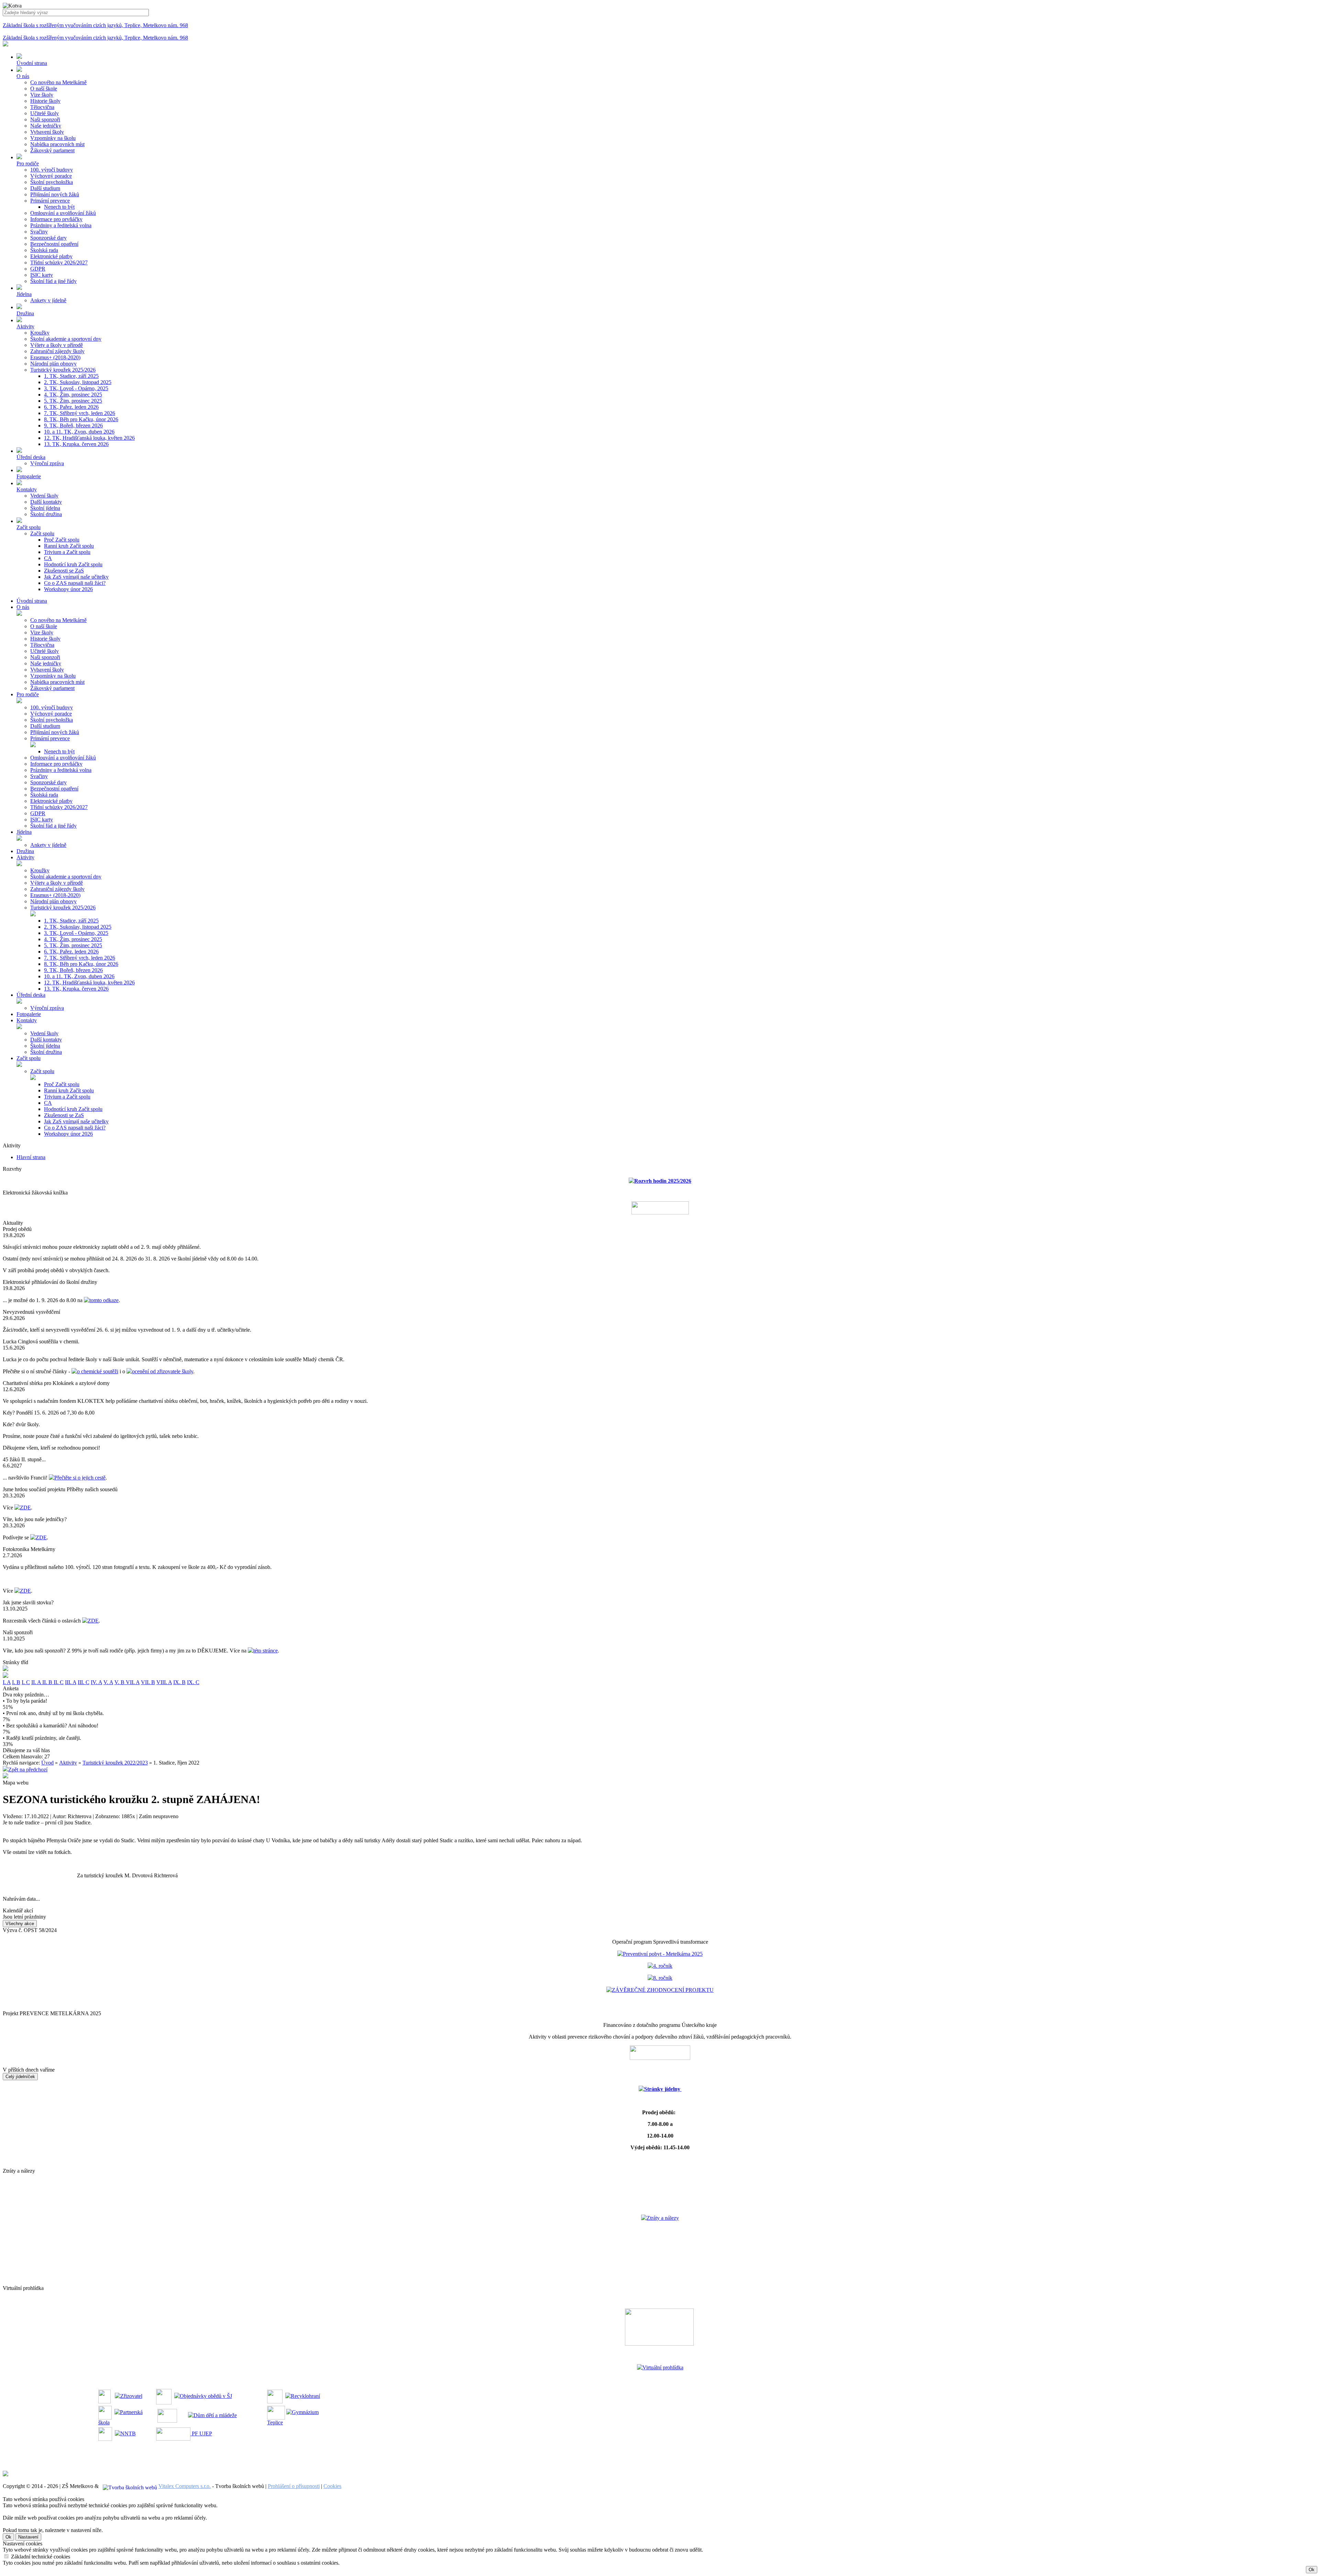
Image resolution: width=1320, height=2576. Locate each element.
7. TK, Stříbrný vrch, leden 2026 (80, 413)
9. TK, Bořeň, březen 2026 (73, 425)
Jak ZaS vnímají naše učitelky (76, 577)
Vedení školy (44, 496)
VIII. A (164, 1682)
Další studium (45, 188)
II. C (59, 1682)
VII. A (133, 1682)
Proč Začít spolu (62, 540)
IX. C (193, 1682)
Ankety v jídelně (48, 300)
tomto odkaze (104, 1300)
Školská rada (44, 250)
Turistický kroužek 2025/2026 (63, 370)
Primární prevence (50, 201)
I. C (26, 1682)
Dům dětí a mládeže (215, 2415)
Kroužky (40, 333)
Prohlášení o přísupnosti (294, 2486)
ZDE (25, 1508)
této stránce (266, 1651)
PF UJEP (201, 2433)
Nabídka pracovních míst (57, 144)
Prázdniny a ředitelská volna (61, 225)
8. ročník (663, 1978)
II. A (37, 1682)
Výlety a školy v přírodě (57, 345)
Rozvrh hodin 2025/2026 (663, 1181)
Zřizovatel (131, 2396)
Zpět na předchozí (28, 1770)
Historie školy (45, 101)
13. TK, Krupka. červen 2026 (76, 444)
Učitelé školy (45, 113)
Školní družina (46, 514)
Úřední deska (31, 995)
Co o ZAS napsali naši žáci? (75, 583)
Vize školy (42, 95)
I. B (16, 1682)
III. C (84, 1682)
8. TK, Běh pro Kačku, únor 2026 (81, 419)
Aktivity (25, 857)
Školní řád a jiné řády (53, 281)
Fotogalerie (29, 1014)
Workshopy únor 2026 (68, 589)
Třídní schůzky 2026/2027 (59, 263)
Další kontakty (46, 502)
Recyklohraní (305, 2396)
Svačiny (39, 232)
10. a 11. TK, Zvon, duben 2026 (79, 432)
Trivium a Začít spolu (67, 552)
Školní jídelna (45, 508)
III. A (71, 1682)
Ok (8, 2537)
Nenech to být (59, 207)
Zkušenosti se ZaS (64, 571)
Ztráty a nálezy (663, 2218)
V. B (120, 1682)
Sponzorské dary (48, 238)
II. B (48, 1682)
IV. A (96, 1682)
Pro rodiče (28, 694)
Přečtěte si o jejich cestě (80, 1478)
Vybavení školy (47, 132)
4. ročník (663, 1966)
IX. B (179, 1682)
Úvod (47, 1763)
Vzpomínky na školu (53, 138)
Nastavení (28, 2537)
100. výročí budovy (52, 170)
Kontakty (27, 1020)
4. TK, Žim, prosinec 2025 (73, 395)
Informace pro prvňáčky (56, 219)
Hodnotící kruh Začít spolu (73, 564)
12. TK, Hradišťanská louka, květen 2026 (89, 438)
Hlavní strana (31, 1157)
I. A (7, 1682)
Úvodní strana (32, 601)
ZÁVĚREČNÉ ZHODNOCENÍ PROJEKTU (663, 1990)
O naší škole (44, 89)
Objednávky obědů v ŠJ (206, 2396)
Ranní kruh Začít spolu (69, 546)
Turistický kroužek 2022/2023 (115, 1763)
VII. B (148, 1682)
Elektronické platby (51, 256)
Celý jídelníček (20, 2077)
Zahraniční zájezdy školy (57, 351)
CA (48, 558)
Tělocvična (42, 107)
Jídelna (24, 832)
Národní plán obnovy (53, 364)
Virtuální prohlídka (663, 2367)
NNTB (128, 2433)
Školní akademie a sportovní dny (66, 339)
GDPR (38, 269)
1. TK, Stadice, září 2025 (71, 376)
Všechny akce (20, 1924)
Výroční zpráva (47, 463)
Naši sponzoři (45, 119)
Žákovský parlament (52, 150)
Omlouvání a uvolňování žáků (63, 213)
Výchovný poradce (51, 176)
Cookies (332, 2486)
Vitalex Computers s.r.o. (185, 2486)
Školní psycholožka (52, 182)
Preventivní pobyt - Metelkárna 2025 (663, 1954)
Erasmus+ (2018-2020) (55, 357)
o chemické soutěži (98, 1371)
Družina (25, 851)
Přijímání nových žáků (55, 194)
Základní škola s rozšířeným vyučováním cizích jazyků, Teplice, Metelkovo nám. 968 (95, 25)
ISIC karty (42, 275)
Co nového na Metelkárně (58, 82)
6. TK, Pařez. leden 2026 (71, 407)
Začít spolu (42, 533)
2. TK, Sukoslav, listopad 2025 (78, 382)
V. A (108, 1682)
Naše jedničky (46, 126)
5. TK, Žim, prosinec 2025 (73, 401)
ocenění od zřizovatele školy (163, 1371)
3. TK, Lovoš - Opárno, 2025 (76, 388)
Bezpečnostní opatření (54, 244)
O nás (23, 607)
